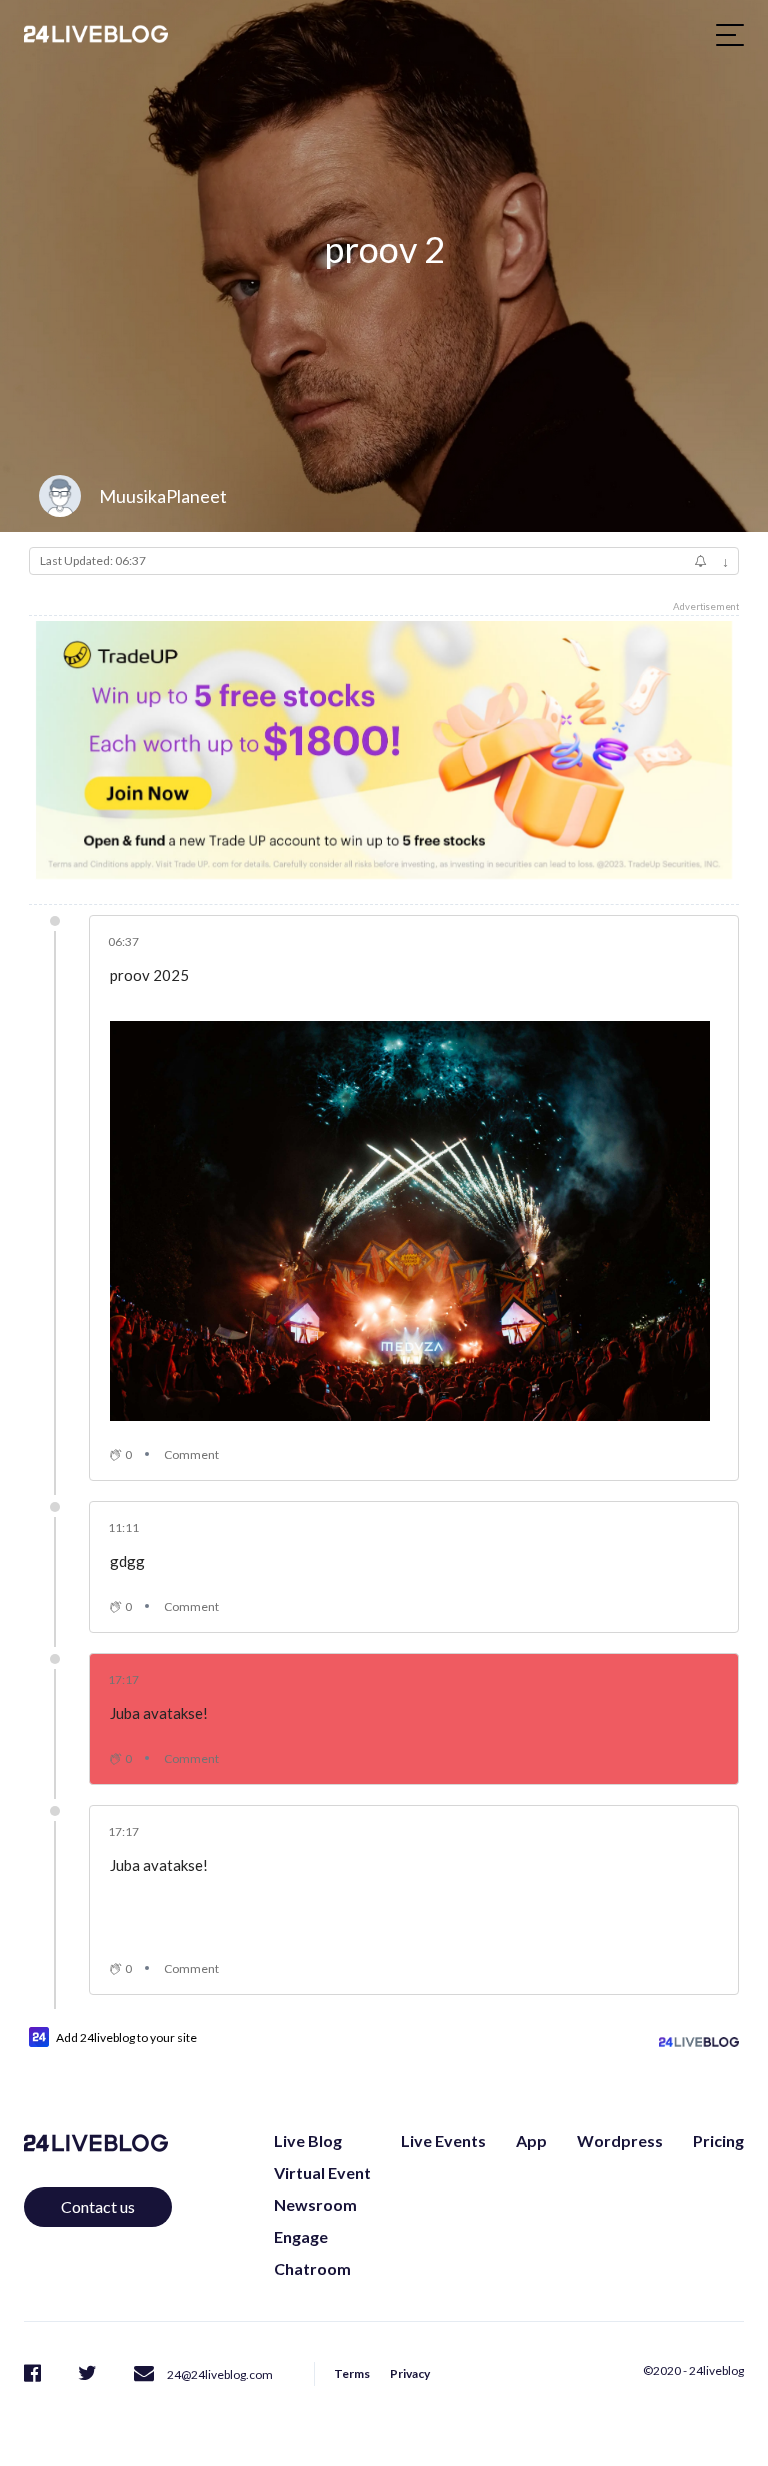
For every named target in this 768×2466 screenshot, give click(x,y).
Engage (301, 2236)
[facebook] (32, 2372)
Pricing (718, 2140)
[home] (96, 34)
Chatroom (312, 2268)
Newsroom (315, 2204)
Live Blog (308, 2140)
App (531, 2140)
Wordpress (620, 2140)
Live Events (443, 2140)
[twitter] (87, 2372)
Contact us (98, 2206)
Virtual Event (322, 2172)
